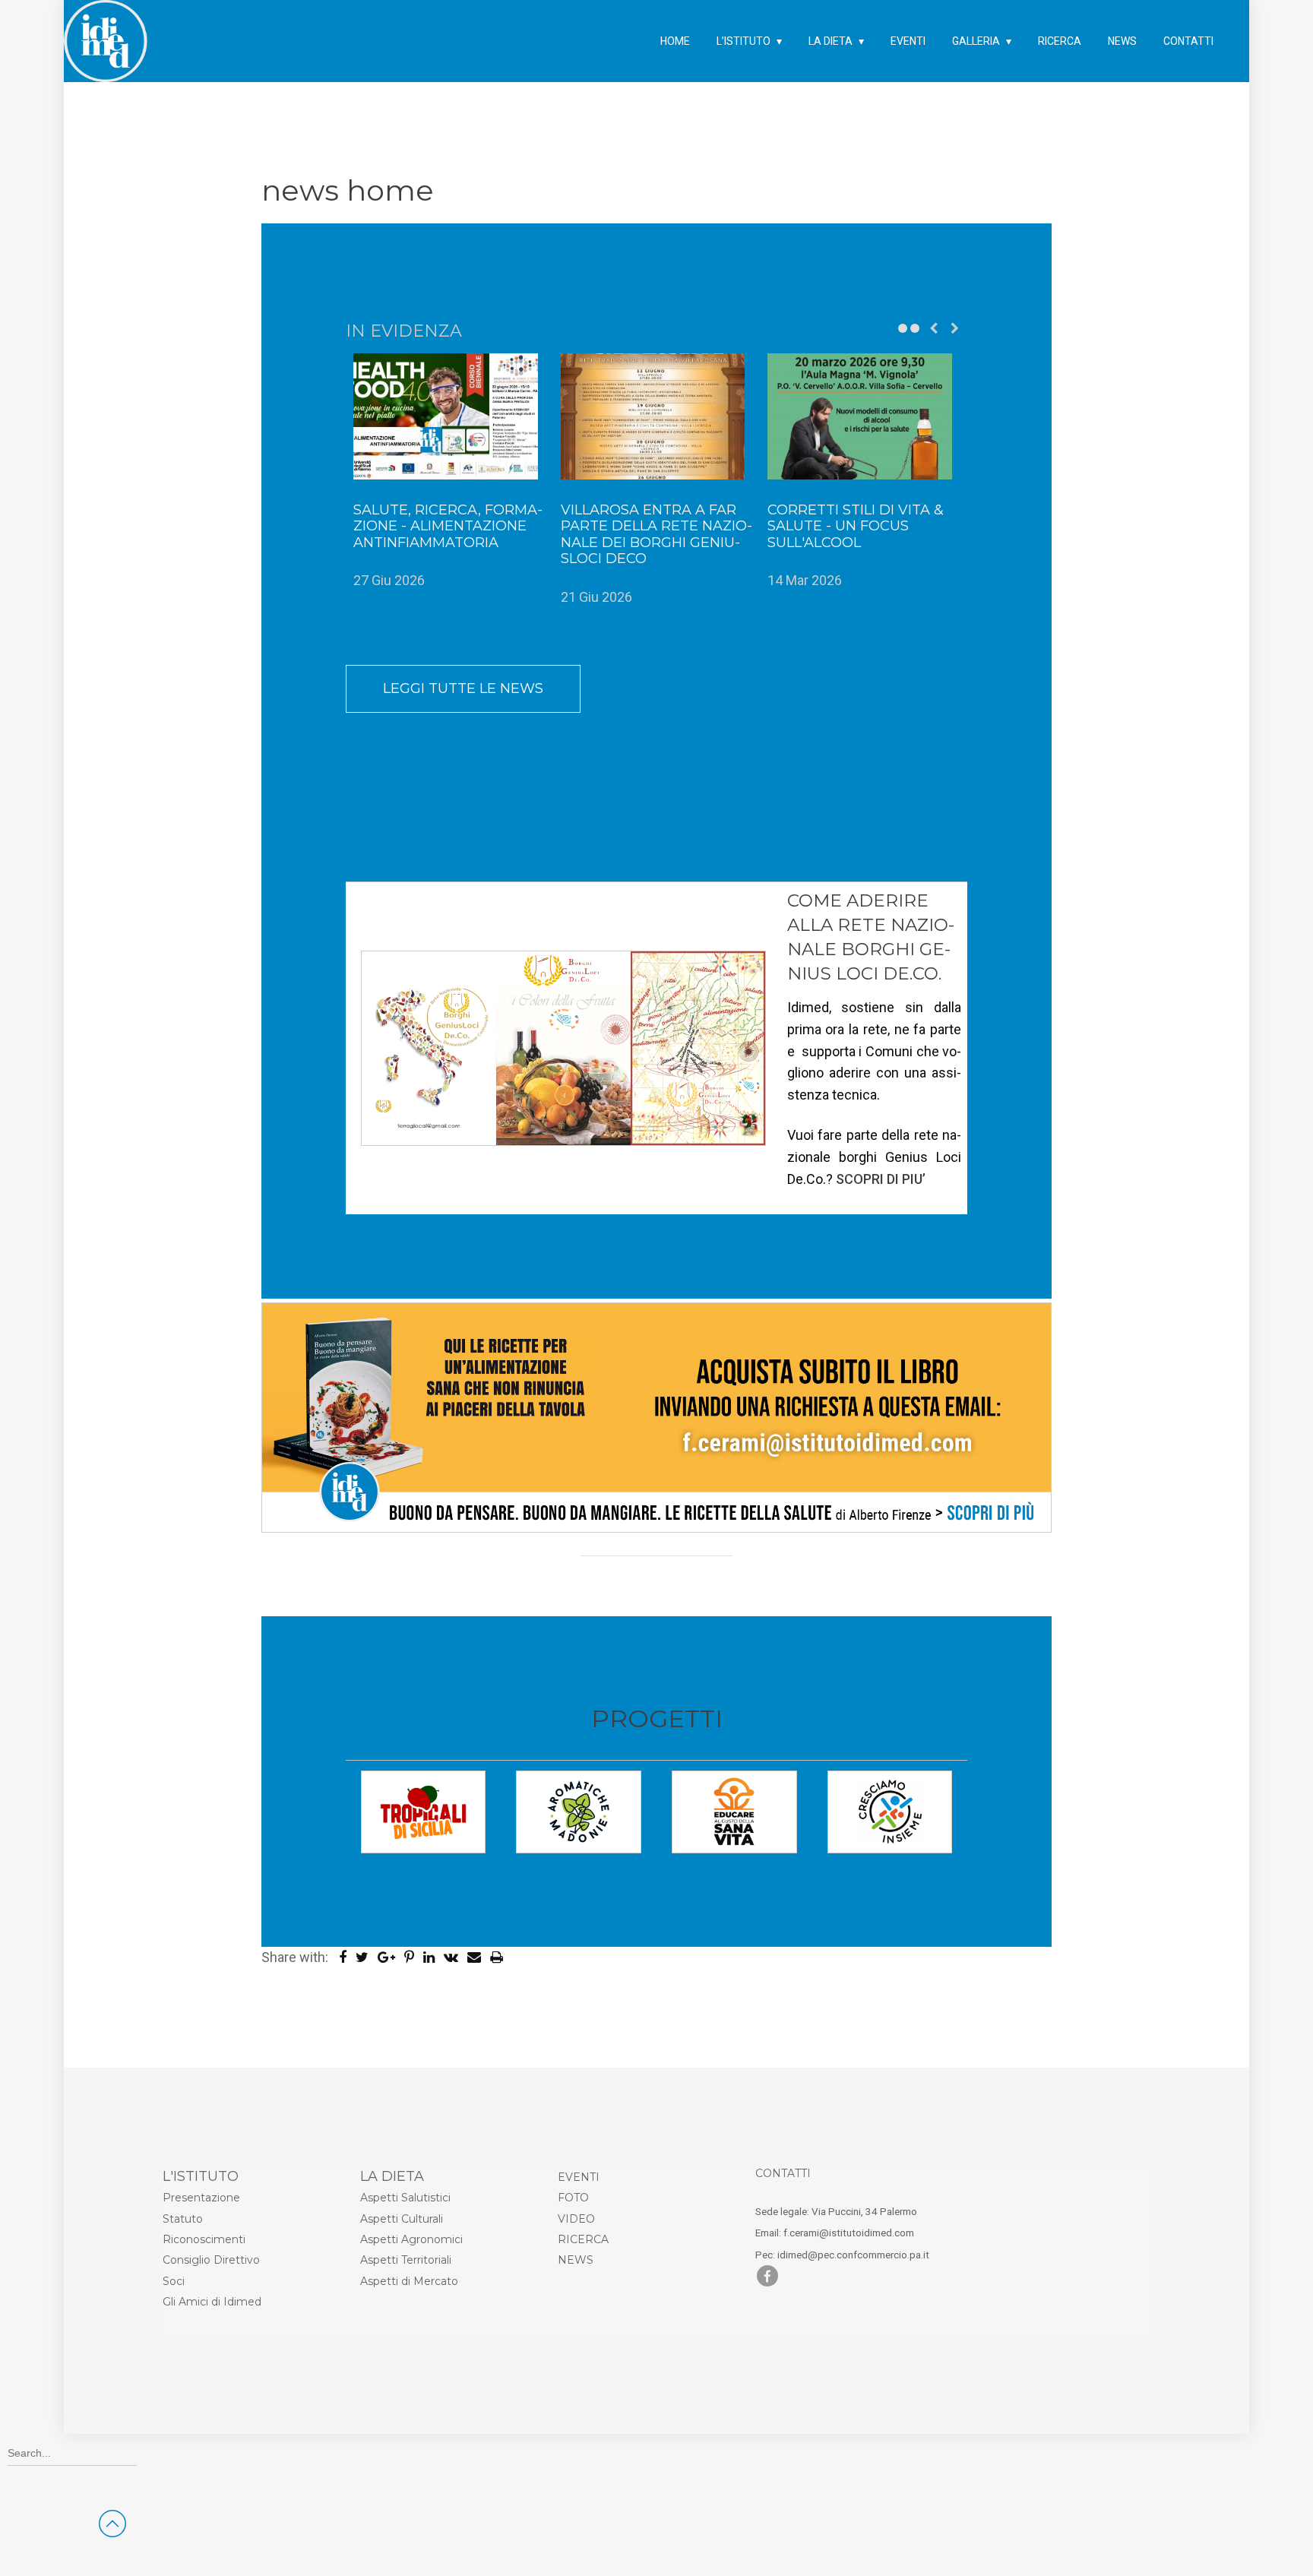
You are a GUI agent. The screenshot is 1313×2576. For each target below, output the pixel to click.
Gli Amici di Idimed (212, 2302)
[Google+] (389, 1957)
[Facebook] (346, 1957)
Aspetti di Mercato (409, 2281)
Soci (174, 2281)
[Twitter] (365, 1957)
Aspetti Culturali (402, 2219)
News (1122, 41)
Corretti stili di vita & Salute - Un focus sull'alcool (856, 526)
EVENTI (579, 2177)
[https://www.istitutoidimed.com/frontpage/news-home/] (479, 1957)
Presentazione (201, 2198)
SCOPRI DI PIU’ (881, 1179)
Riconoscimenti (204, 2239)
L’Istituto (744, 41)
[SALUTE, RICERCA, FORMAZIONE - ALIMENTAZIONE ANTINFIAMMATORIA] (449, 416)
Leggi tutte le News (463, 688)
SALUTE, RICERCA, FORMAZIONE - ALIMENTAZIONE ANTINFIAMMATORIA (448, 526)
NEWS (576, 2260)
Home (675, 41)
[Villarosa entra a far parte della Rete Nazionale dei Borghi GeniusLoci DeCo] (657, 416)
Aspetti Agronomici (411, 2239)
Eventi (908, 41)
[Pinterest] (412, 1957)
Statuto (183, 2219)
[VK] (454, 1957)
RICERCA (583, 2239)
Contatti (1188, 41)
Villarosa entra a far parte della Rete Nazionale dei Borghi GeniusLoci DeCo (656, 535)
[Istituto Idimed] (106, 26)
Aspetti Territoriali (406, 2260)
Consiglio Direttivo (211, 2260)
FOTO (573, 2198)
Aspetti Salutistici (405, 2198)
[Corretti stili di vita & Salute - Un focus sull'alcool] (864, 416)
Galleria (976, 41)
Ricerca (1060, 41)
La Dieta (831, 41)
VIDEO (576, 2219)
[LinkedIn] (432, 1957)
